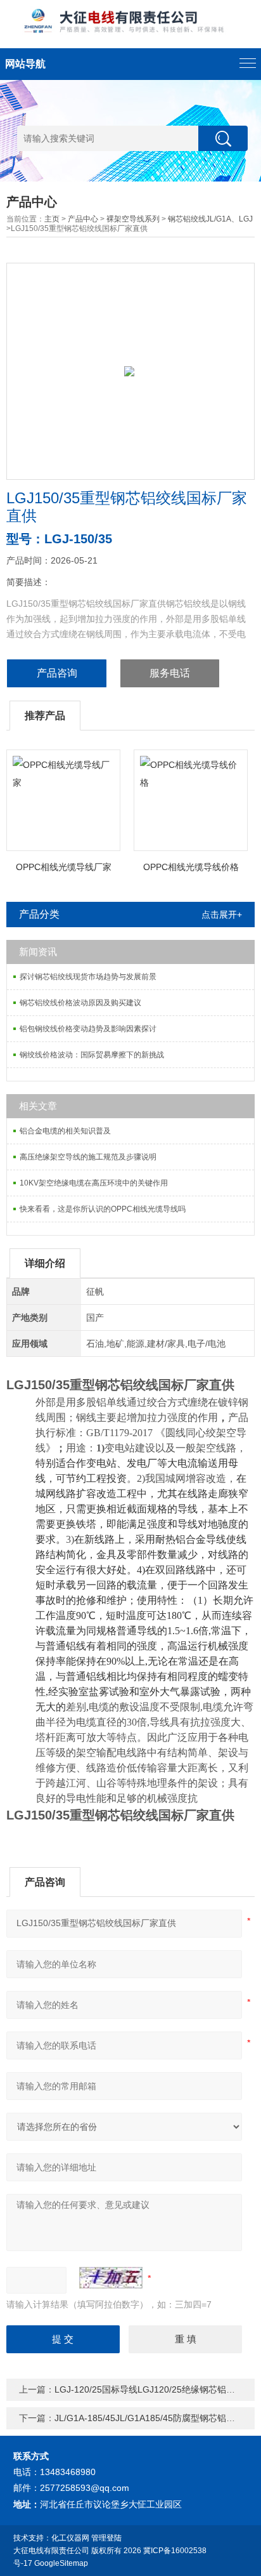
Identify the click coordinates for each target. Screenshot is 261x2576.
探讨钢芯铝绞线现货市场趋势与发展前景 (88, 977)
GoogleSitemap (61, 2563)
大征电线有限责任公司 (51, 2551)
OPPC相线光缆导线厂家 (64, 867)
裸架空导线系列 (133, 219)
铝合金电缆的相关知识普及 (65, 1131)
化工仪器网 (70, 2538)
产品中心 (83, 219)
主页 (52, 219)
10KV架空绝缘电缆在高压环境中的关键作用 (94, 1183)
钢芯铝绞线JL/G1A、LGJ (210, 219)
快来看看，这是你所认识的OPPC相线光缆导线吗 (103, 1209)
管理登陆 (106, 2538)
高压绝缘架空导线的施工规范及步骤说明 (88, 1157)
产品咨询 (57, 673)
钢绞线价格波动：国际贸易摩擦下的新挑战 (92, 1055)
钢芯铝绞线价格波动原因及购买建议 (80, 1003)
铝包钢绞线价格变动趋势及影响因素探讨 (88, 1029)
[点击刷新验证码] (111, 2278)
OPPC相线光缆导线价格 (191, 867)
